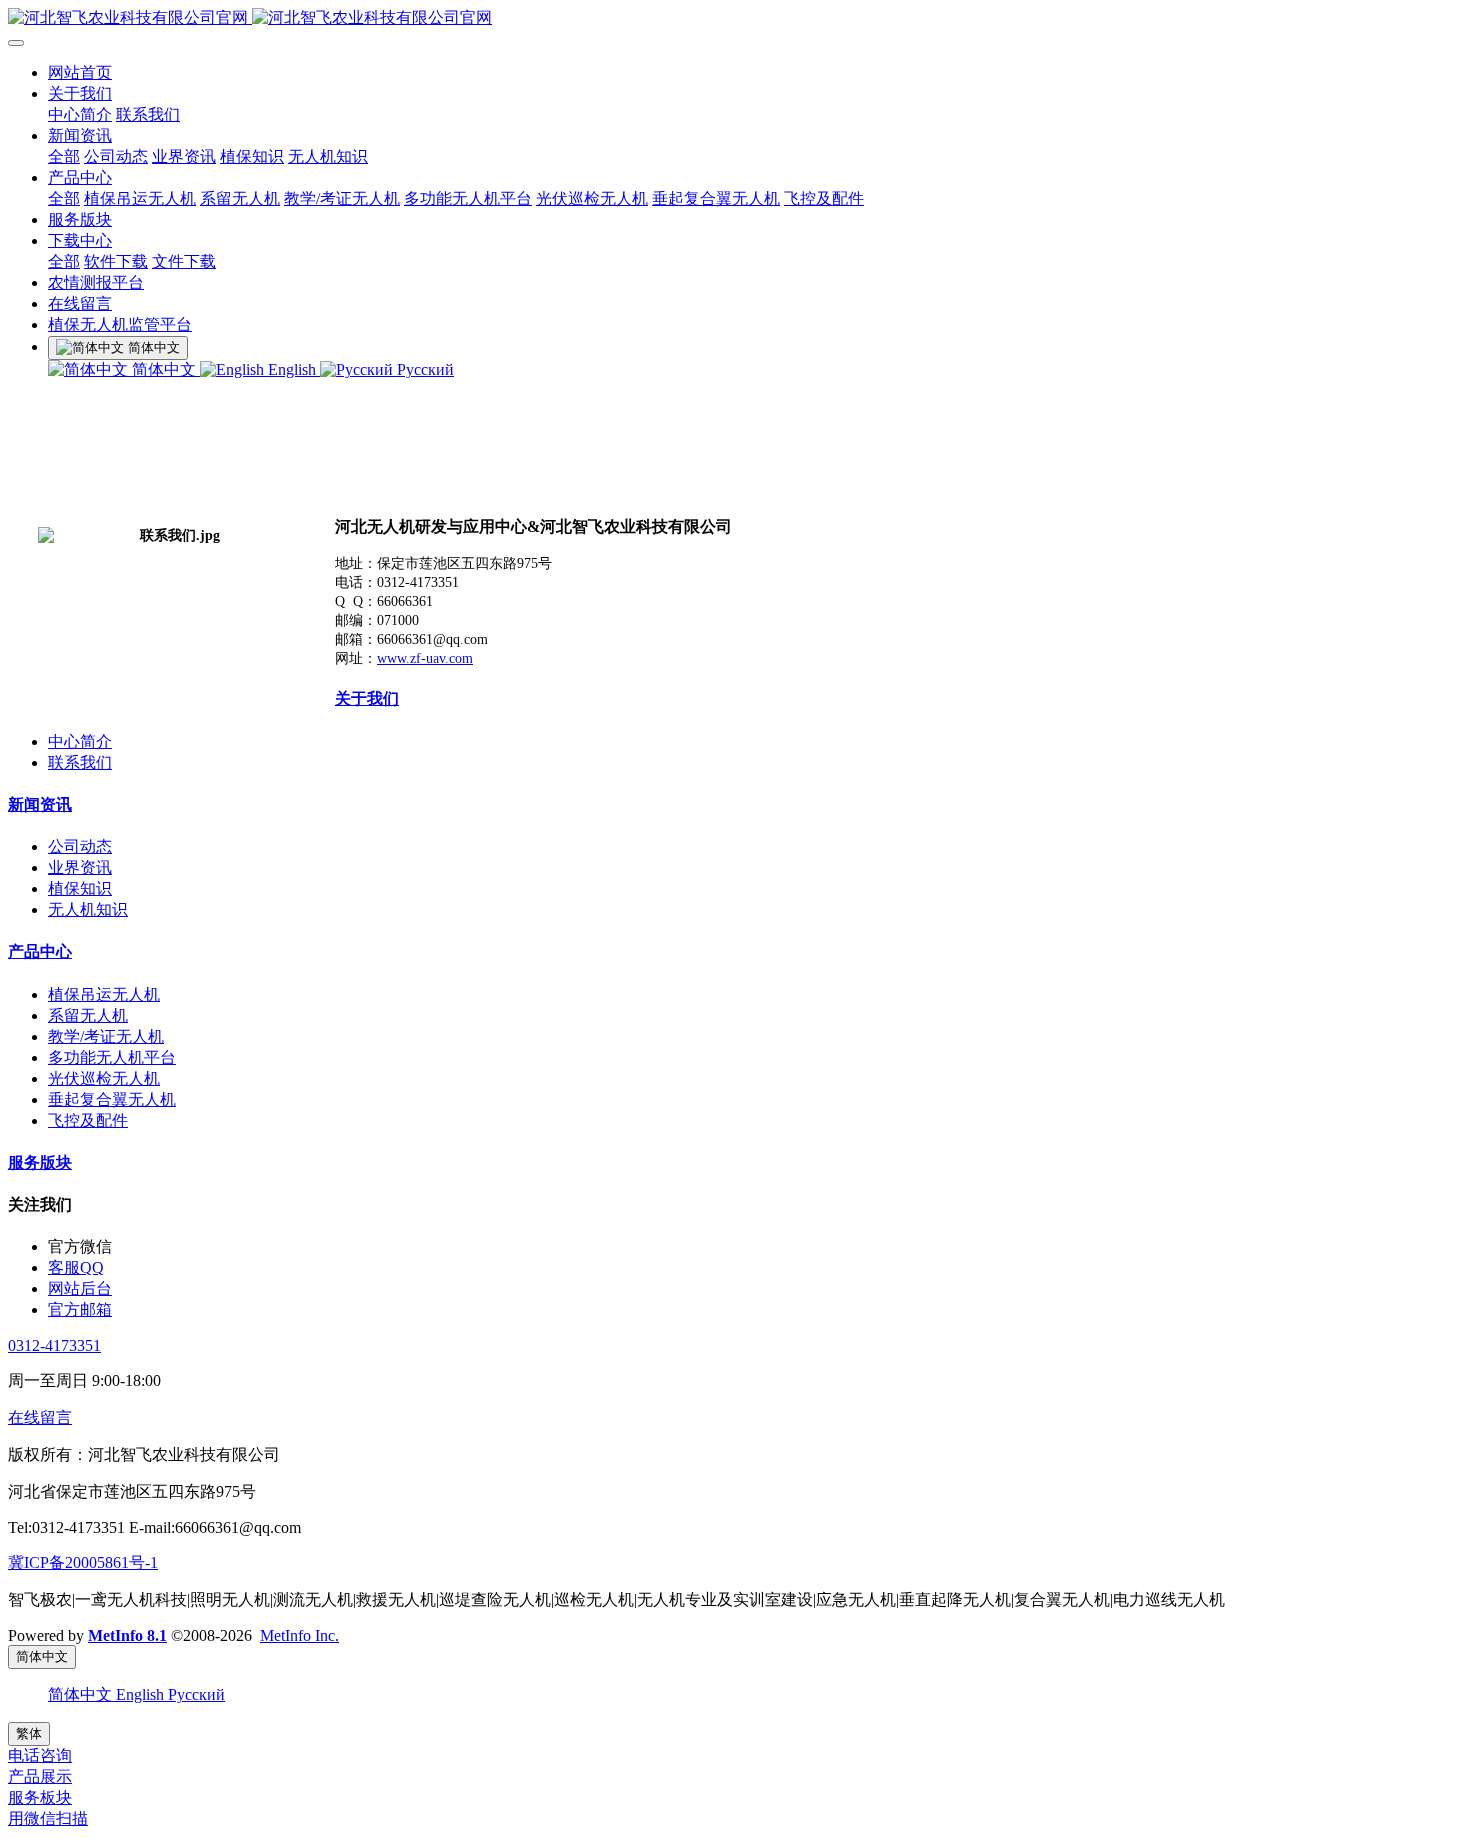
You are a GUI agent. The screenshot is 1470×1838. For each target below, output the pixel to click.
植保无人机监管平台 (120, 324)
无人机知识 (328, 156)
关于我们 (80, 93)
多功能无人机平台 (468, 198)
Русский (423, 369)
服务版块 (80, 219)
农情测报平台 (96, 282)
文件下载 (184, 261)
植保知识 (252, 156)
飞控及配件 (824, 198)
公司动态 (116, 156)
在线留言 (80, 303)
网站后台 (80, 1288)
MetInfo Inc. (299, 1635)
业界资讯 (184, 156)
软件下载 (116, 261)
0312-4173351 (54, 1345)
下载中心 (80, 240)
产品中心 (80, 177)
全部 (64, 156)
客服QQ (76, 1267)
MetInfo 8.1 (127, 1635)
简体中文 (164, 369)
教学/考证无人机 (342, 198)
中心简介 (80, 114)
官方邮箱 (80, 1309)
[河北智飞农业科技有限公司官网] (735, 18)
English (292, 369)
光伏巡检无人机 (592, 198)
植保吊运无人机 (140, 198)
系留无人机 (240, 198)
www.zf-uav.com (425, 658)
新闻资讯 (80, 135)
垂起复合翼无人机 (716, 198)
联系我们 (148, 114)
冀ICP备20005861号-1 (83, 1562)
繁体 (29, 1733)
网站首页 (80, 72)
